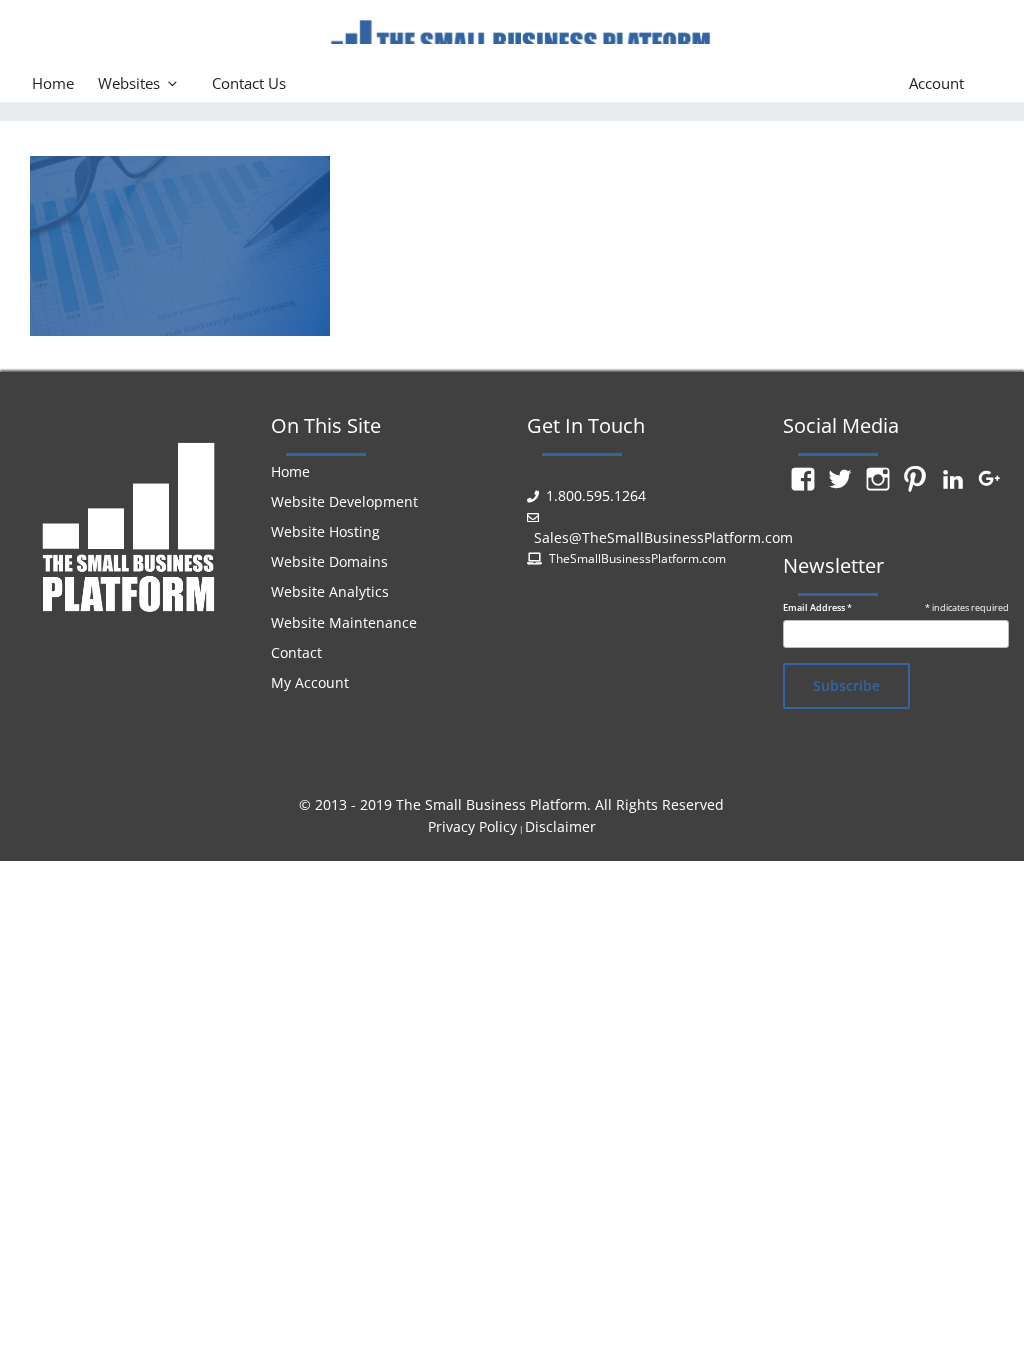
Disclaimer (560, 826)
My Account (310, 682)
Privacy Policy (472, 826)
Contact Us (249, 83)
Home (53, 83)
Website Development (344, 501)
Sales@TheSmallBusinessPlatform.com (663, 537)
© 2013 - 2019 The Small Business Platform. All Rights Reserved (511, 804)
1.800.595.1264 (596, 495)
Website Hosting (325, 531)
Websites (129, 83)
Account (936, 83)
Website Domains (329, 561)
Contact (296, 652)
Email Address (817, 608)
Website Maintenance (344, 622)
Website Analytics (330, 591)
